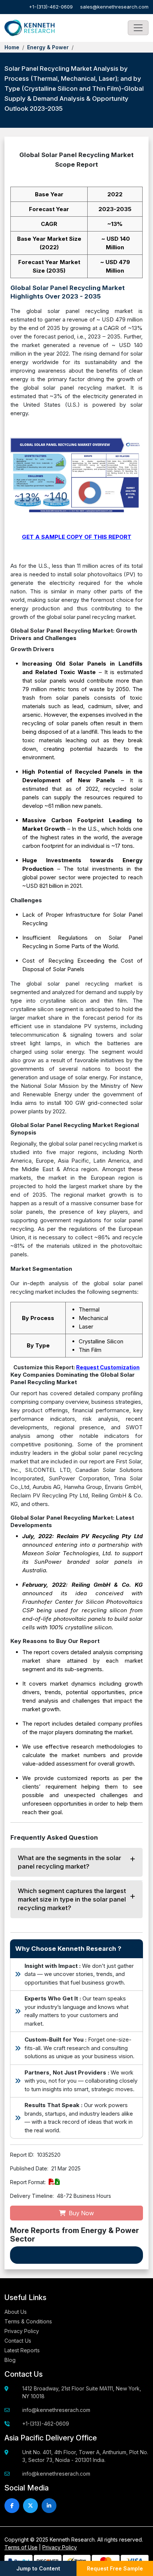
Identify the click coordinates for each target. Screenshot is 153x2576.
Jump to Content (38, 2568)
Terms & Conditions (28, 2321)
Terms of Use (21, 2547)
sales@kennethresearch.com (114, 7)
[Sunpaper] (30, 28)
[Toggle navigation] (138, 28)
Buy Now (81, 2213)
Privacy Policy (22, 2331)
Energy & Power (48, 47)
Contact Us (18, 2341)
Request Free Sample (115, 2568)
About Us (16, 2312)
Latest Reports (22, 2350)
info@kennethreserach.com (56, 2410)
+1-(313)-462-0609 (51, 7)
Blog (10, 2360)
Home (12, 47)
